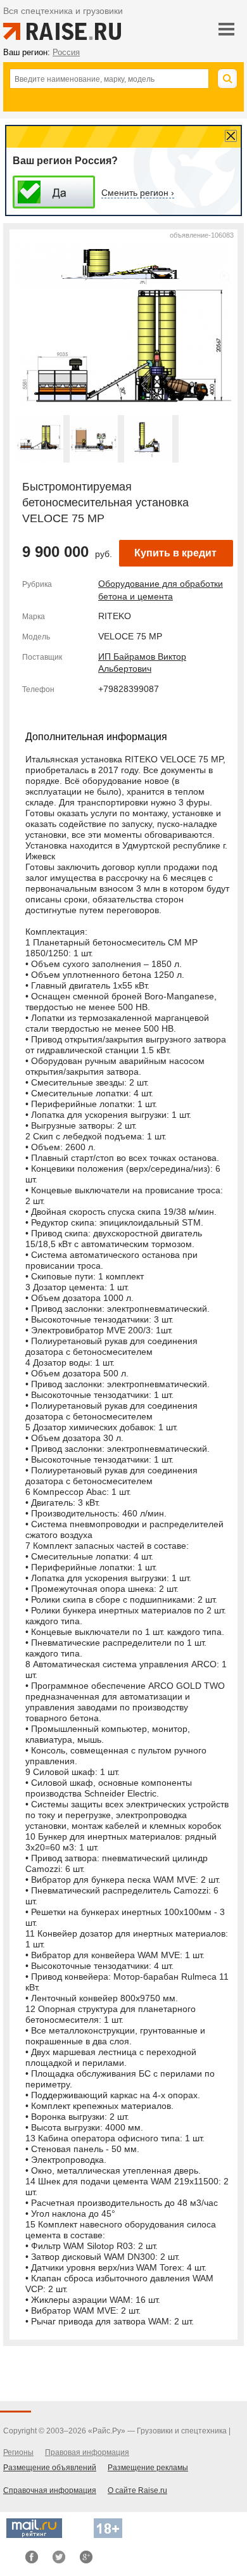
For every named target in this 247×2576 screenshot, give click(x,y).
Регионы (18, 2452)
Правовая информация (87, 2452)
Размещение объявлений (50, 2468)
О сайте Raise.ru (137, 2490)
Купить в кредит (175, 553)
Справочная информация (50, 2490)
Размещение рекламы (148, 2468)
